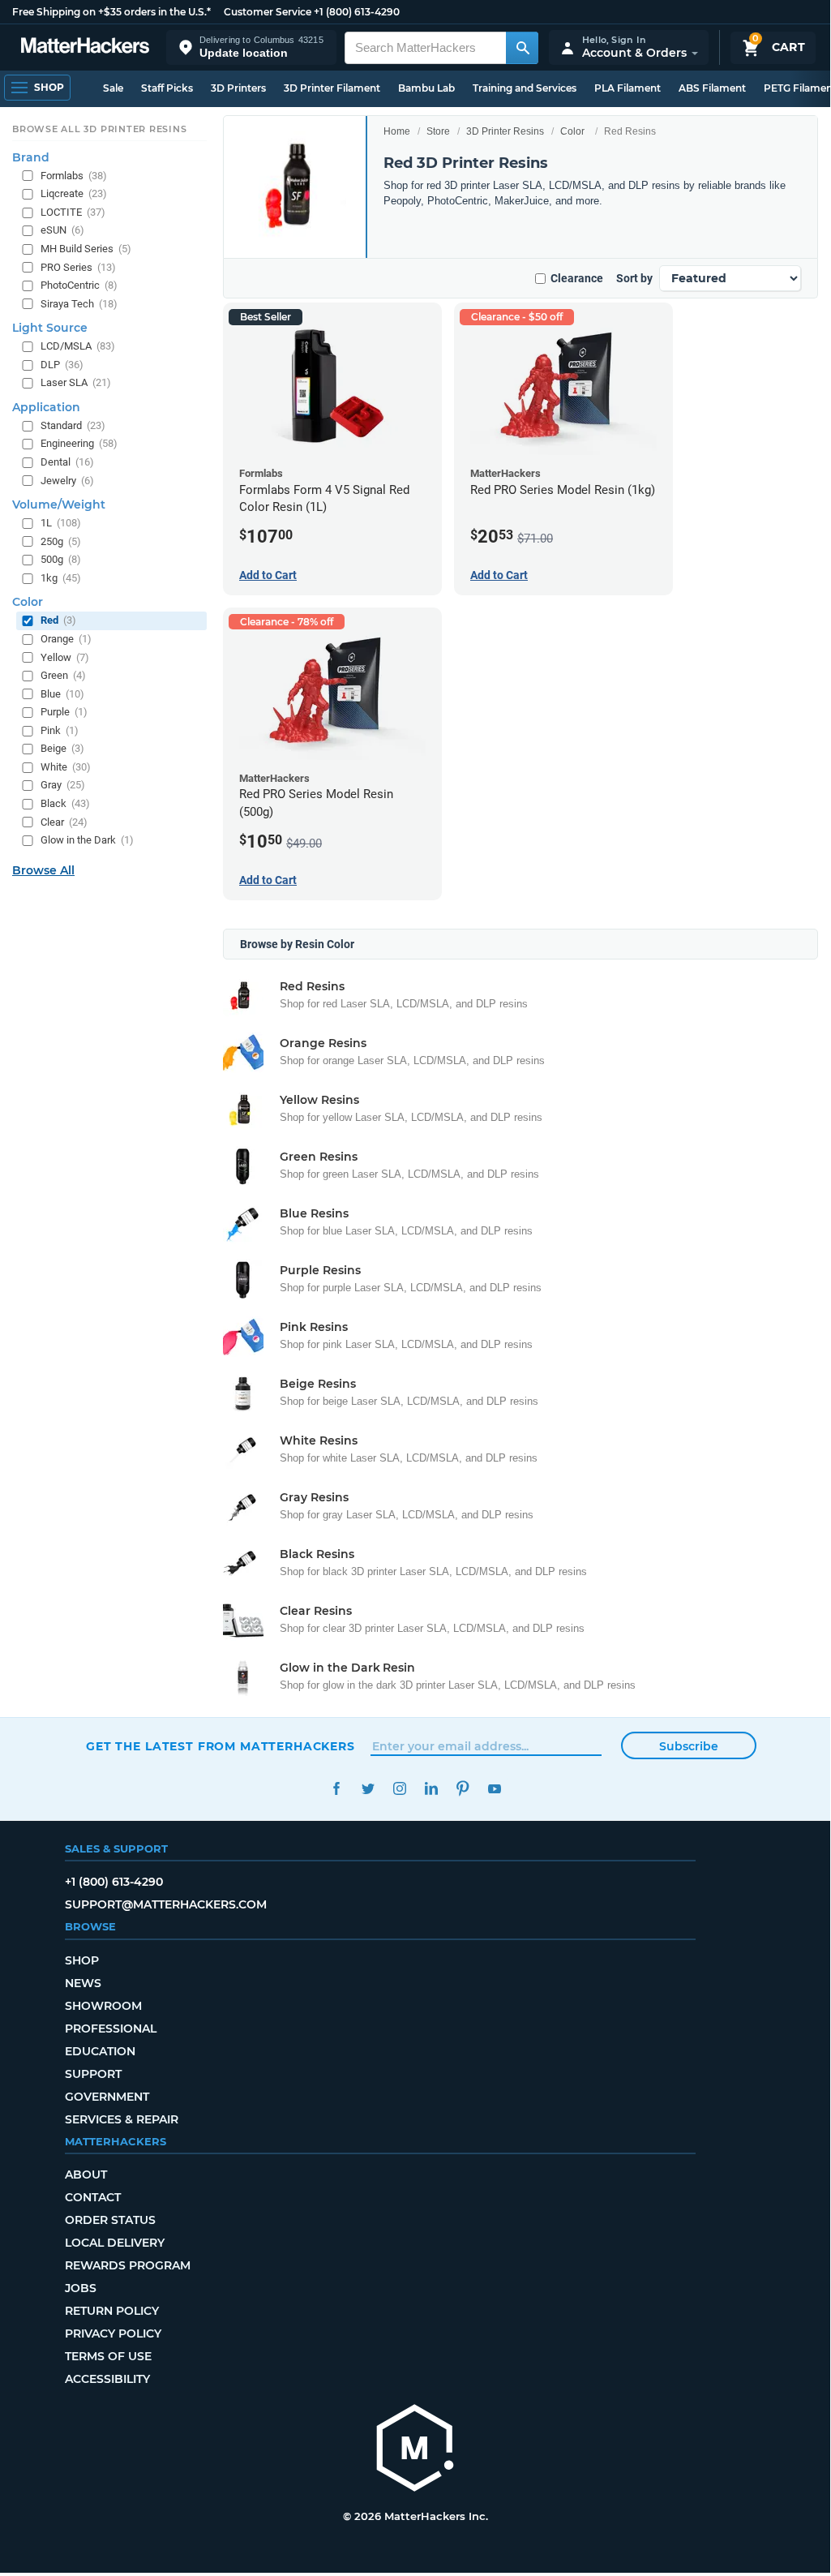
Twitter (368, 1789)
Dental (67, 462)
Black (65, 803)
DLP (62, 365)
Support (93, 2074)
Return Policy (112, 2311)
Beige (62, 748)
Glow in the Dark (87, 840)
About (86, 2175)
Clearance (577, 278)
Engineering (79, 443)
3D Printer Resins (505, 131)
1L (61, 523)
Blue (62, 694)
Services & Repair (122, 2119)
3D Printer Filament (332, 88)
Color (572, 131)
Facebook (336, 1789)
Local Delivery (115, 2243)
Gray (63, 785)
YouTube (494, 1789)
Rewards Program (128, 2265)
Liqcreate (74, 193)
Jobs (81, 2288)
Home (397, 131)
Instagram (399, 1789)
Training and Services (525, 88)
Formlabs (74, 176)
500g (61, 559)
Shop (82, 1960)
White (66, 767)
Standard (73, 425)
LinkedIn (431, 1789)
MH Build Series (86, 249)
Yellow (65, 657)
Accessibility (107, 2379)
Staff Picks (167, 88)
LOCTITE (73, 212)
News (83, 1983)
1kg (61, 578)
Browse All (43, 870)
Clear (64, 822)
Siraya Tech (79, 304)
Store (438, 131)
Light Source (50, 328)
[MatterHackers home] (85, 47)
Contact (93, 2197)
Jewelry (67, 481)
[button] (251, 47)
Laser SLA (76, 382)
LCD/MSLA (78, 346)
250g (61, 541)
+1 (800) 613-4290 (357, 12)
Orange (66, 639)
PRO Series (78, 267)
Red (58, 620)
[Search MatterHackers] (522, 48)
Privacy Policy (113, 2333)
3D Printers (238, 88)
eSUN (62, 230)
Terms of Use (108, 2356)
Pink (60, 730)
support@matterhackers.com (166, 1904)
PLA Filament (628, 88)
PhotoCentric (79, 285)
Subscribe (689, 1746)
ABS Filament (712, 88)
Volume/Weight (59, 504)
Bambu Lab (426, 88)
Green (63, 675)
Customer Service (268, 12)
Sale (113, 88)
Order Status (110, 2220)
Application (46, 407)
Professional (111, 2029)
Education (100, 2051)
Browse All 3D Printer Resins (100, 129)
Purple (64, 712)
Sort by (634, 278)
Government (107, 2097)
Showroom (103, 2006)
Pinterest (463, 1789)
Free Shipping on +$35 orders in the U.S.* (111, 12)
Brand (31, 157)
